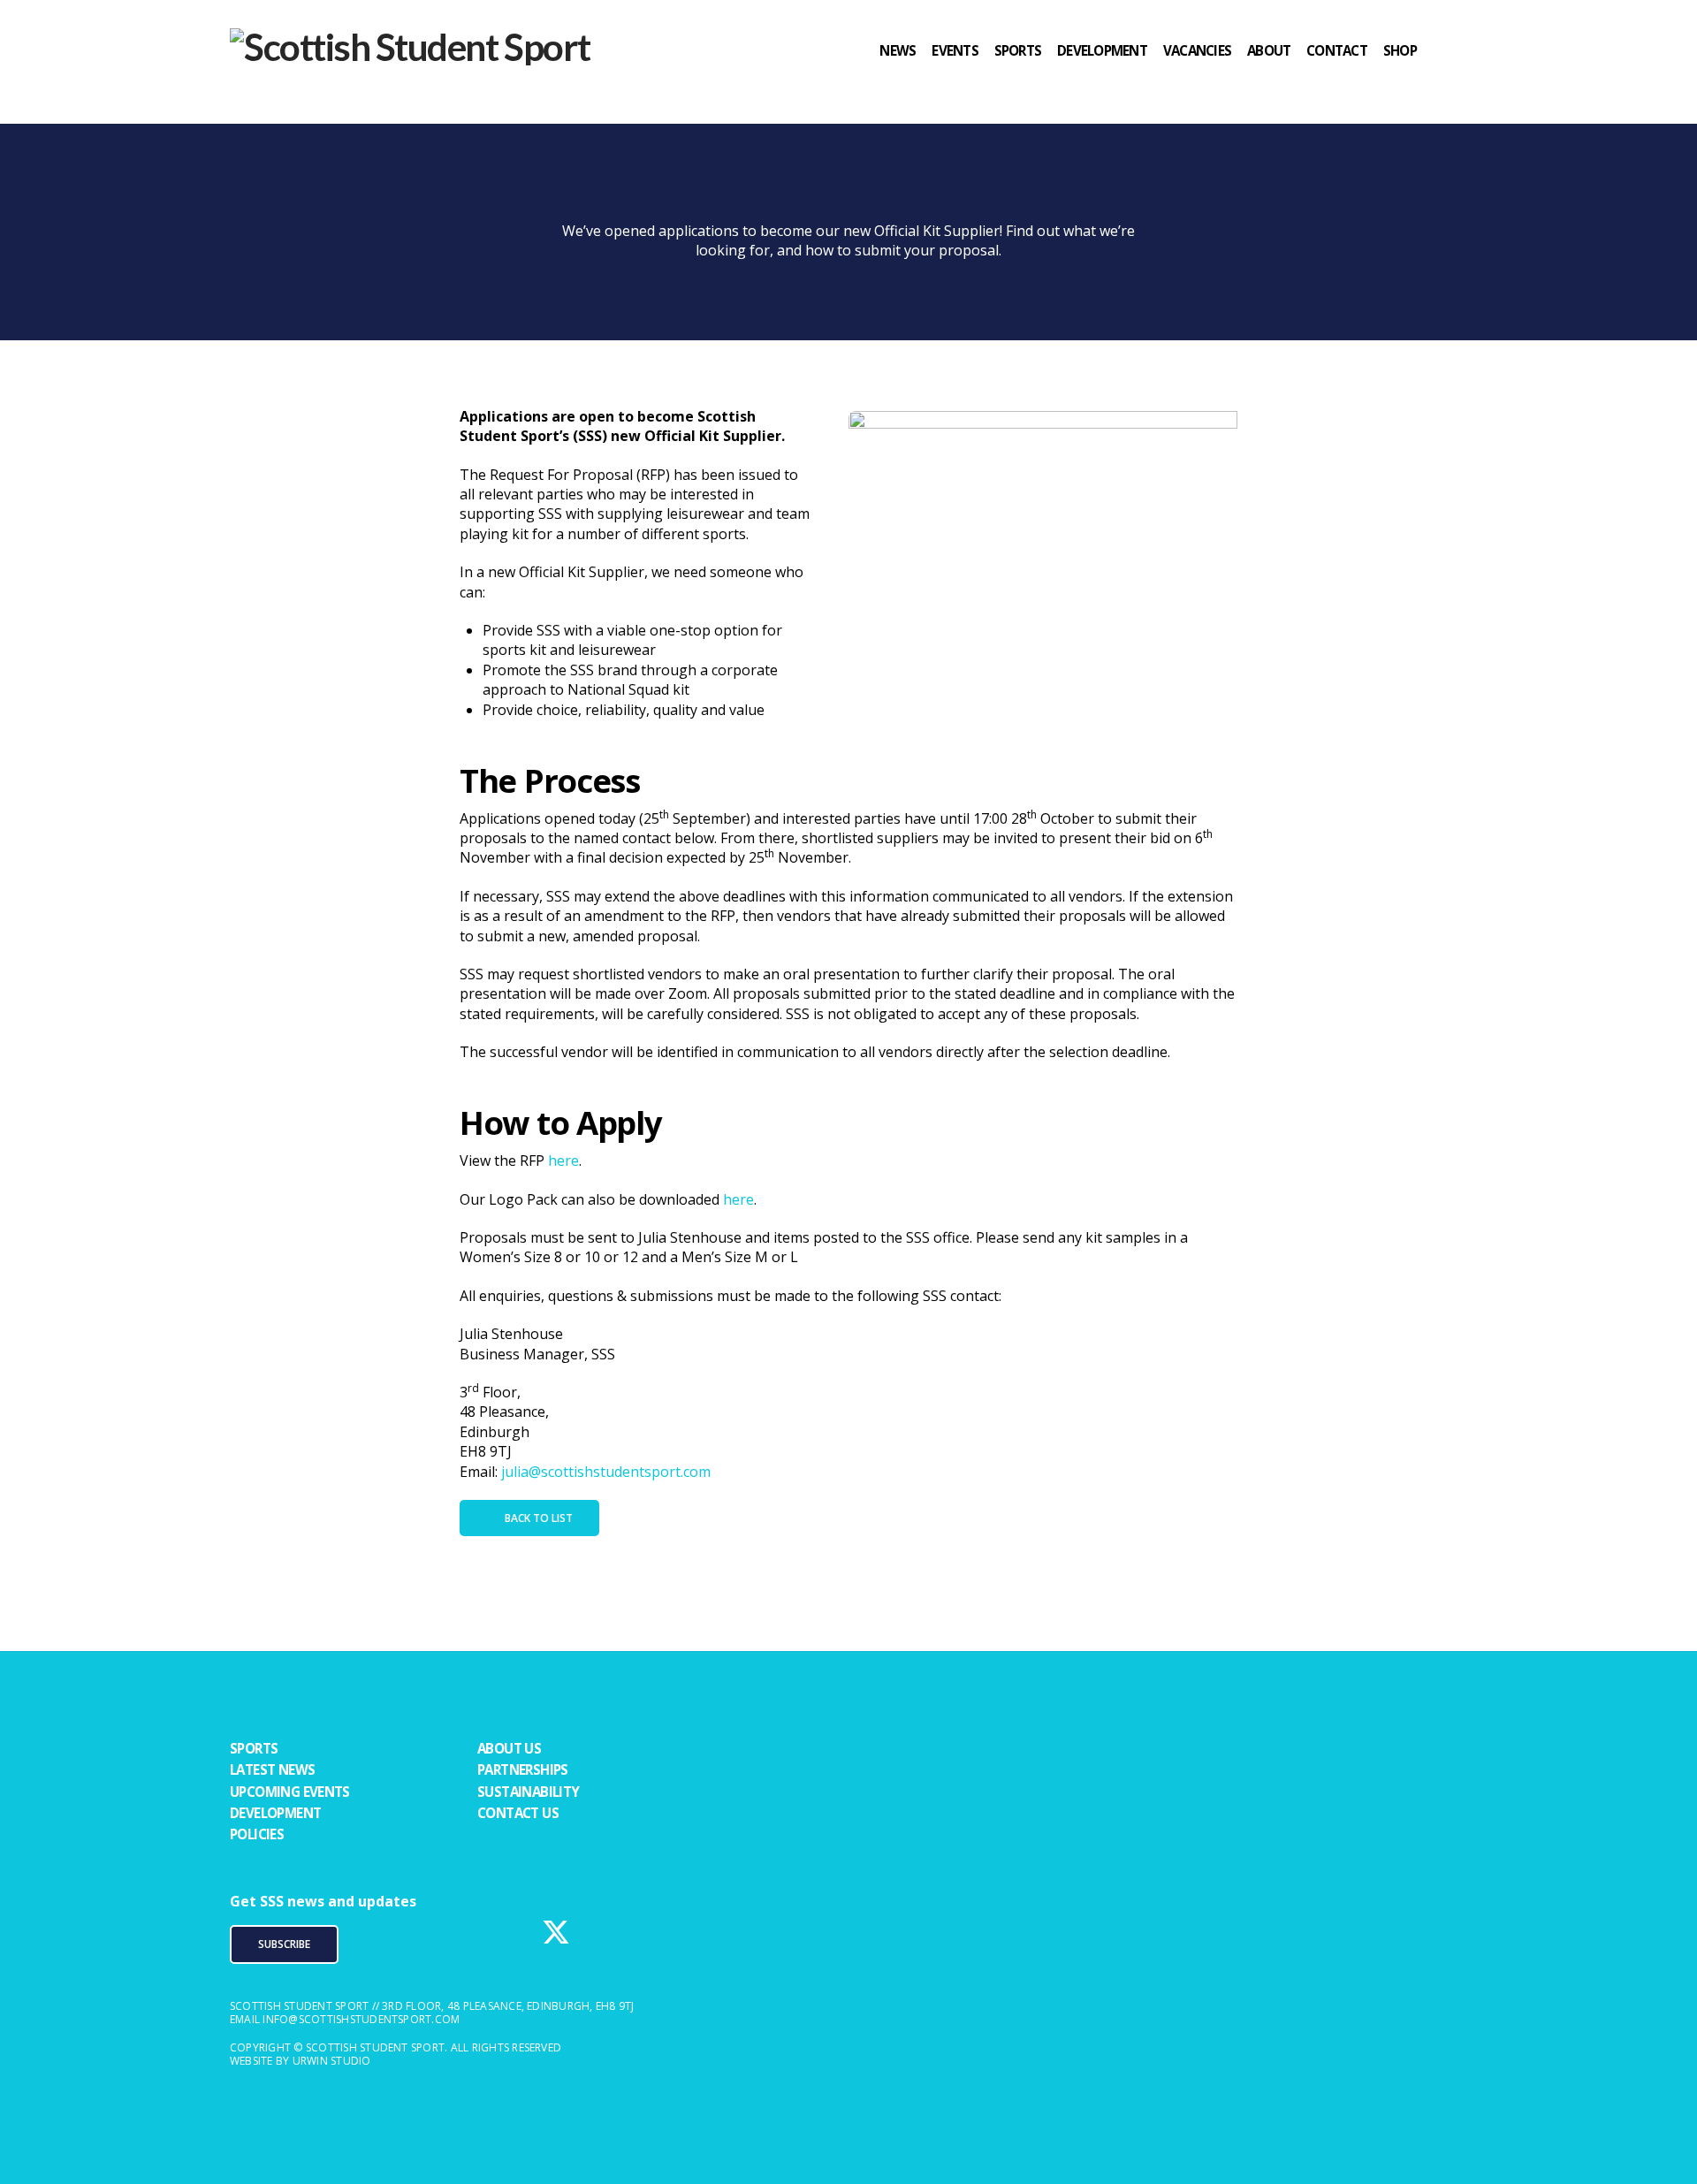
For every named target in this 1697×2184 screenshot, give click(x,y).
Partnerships (523, 1769)
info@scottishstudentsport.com (361, 2019)
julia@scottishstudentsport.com (606, 1472)
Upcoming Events (290, 1792)
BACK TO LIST (539, 1518)
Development (275, 1813)
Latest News (272, 1769)
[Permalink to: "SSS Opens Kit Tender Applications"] (1043, 549)
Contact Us (518, 1813)
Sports (254, 1748)
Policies (257, 1834)
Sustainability (529, 1792)
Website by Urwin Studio (301, 2061)
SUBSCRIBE (284, 1944)
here (563, 1160)
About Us (509, 1748)
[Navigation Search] (1450, 84)
